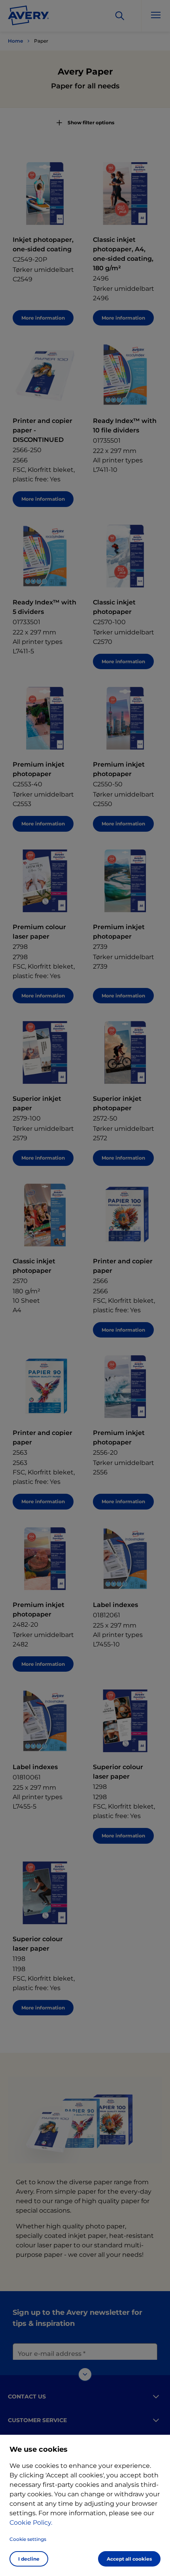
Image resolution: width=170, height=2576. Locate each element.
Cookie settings (28, 2539)
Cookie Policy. (31, 2523)
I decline (29, 2559)
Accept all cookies (129, 2559)
